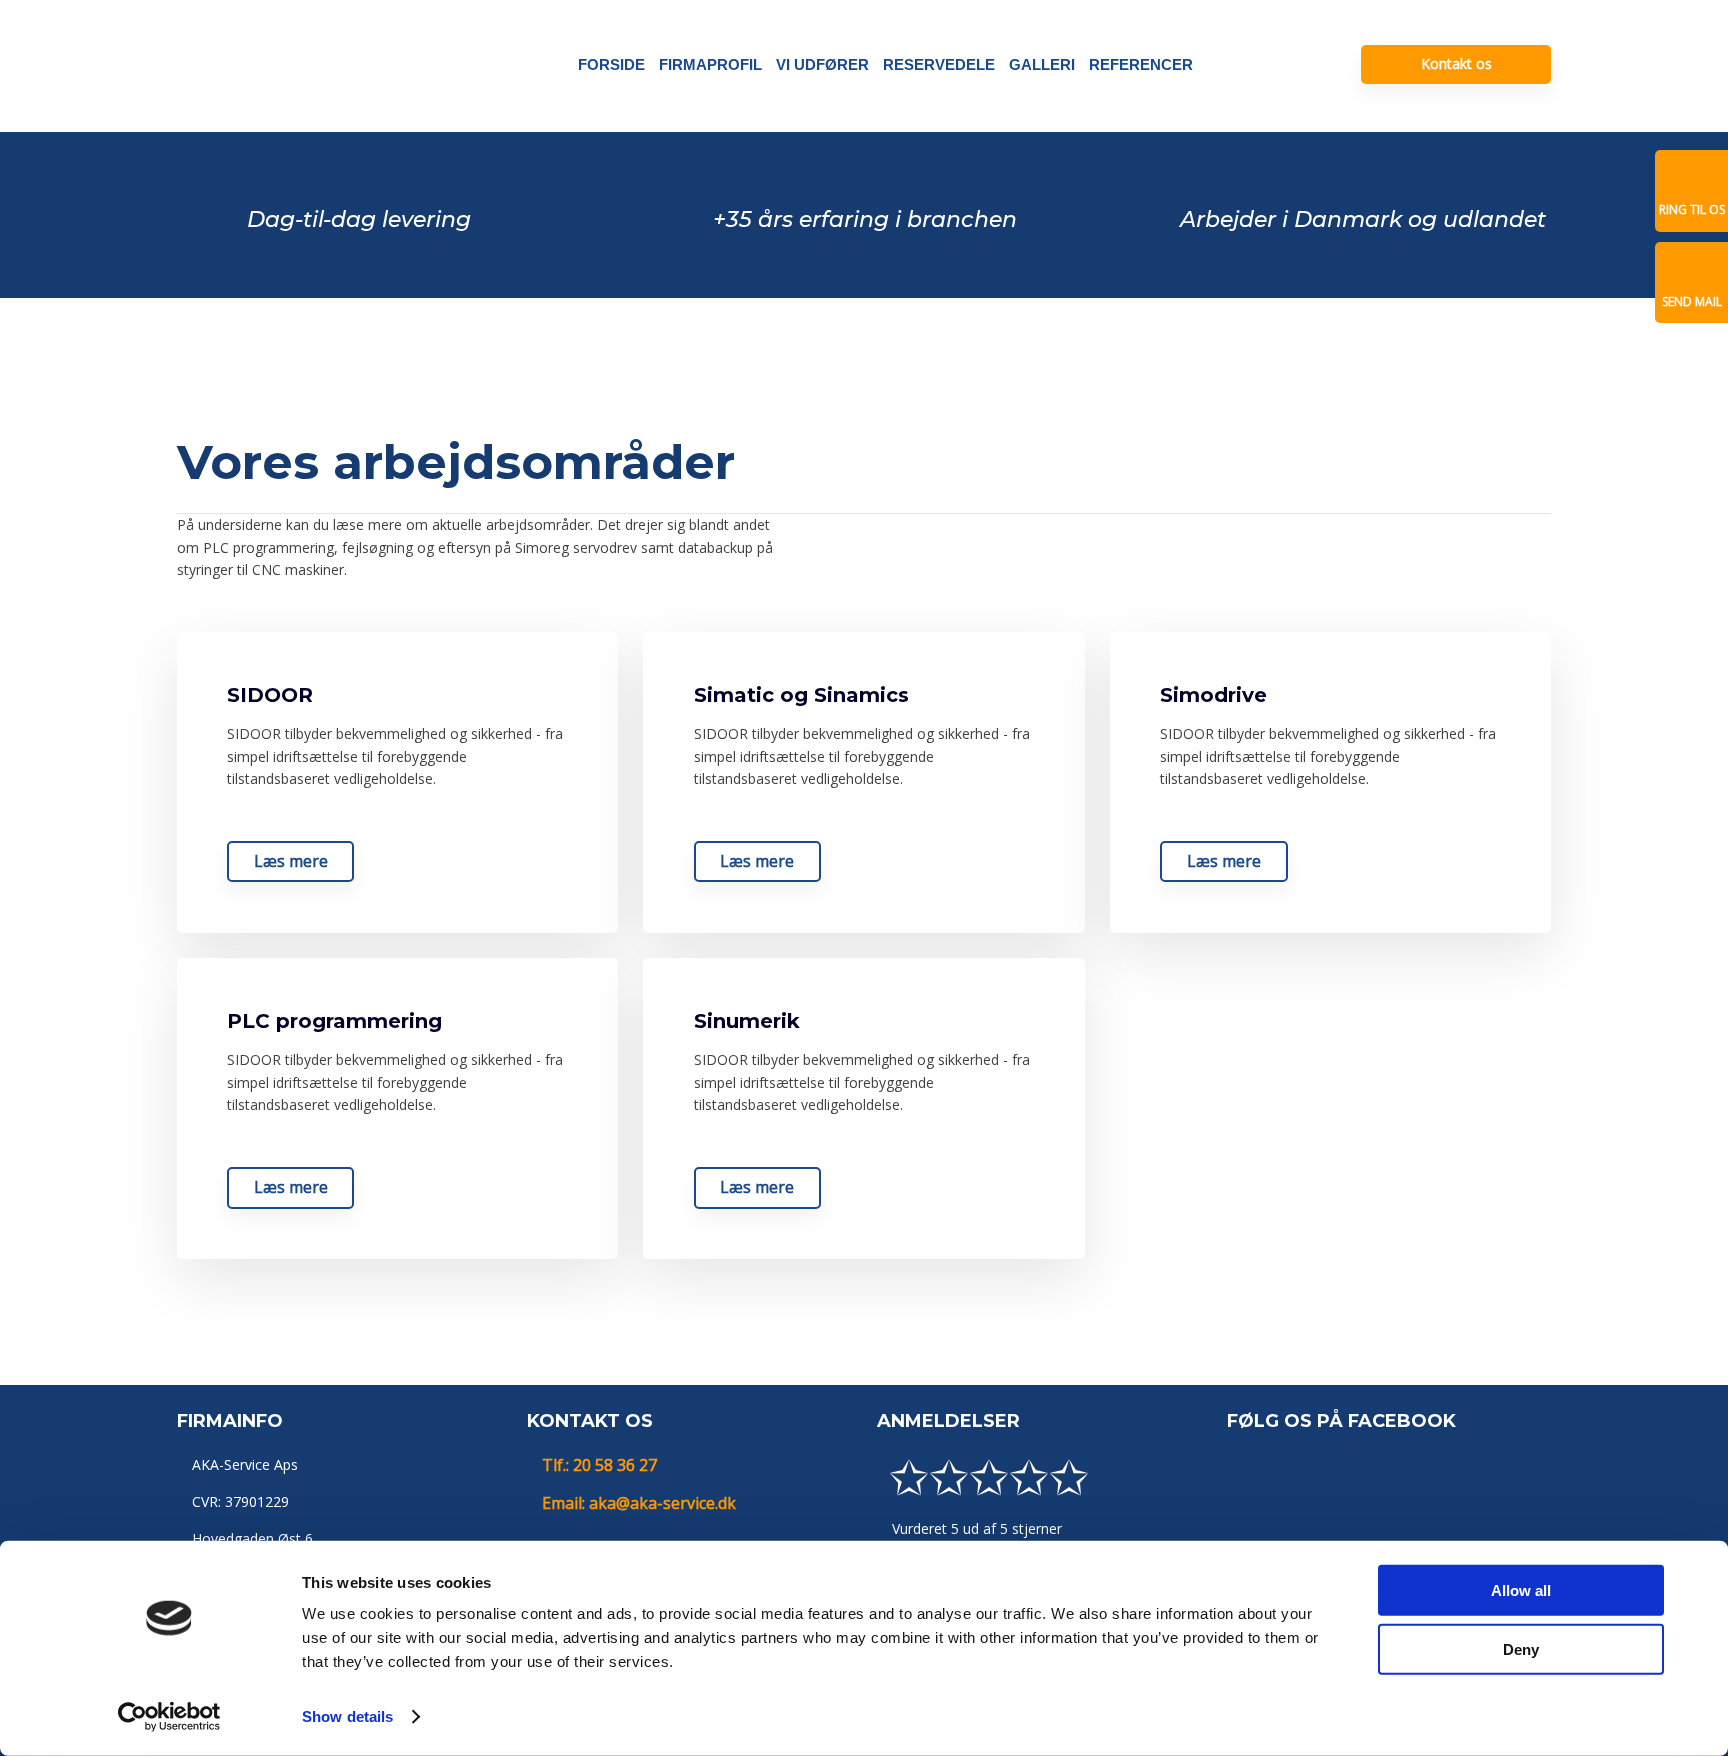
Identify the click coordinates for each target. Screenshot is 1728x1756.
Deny (1521, 1648)
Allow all (1521, 1590)
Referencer (1141, 64)
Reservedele (939, 64)
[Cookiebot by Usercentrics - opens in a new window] (169, 1717)
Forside (611, 64)
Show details (347, 1716)
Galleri (1042, 64)
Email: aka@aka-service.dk (639, 1503)
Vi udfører (822, 64)
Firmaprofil (710, 64)
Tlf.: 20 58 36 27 (599, 1465)
